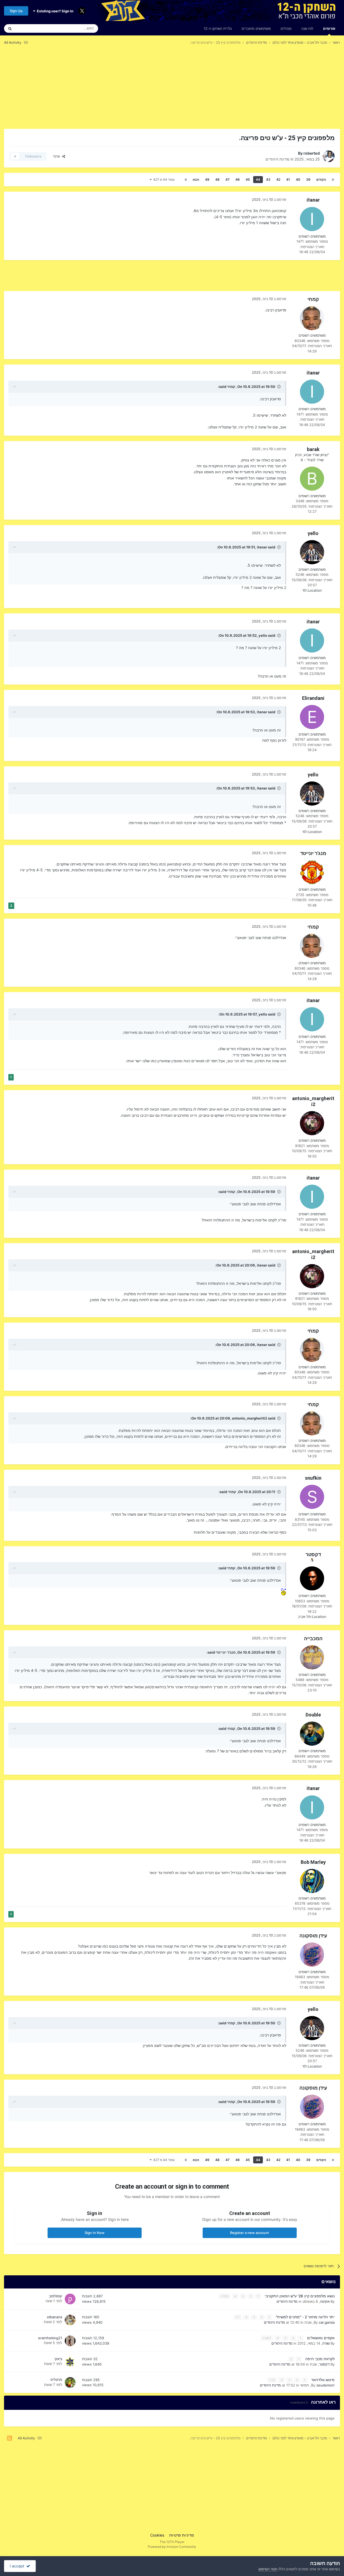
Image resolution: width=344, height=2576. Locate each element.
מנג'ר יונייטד (313, 853)
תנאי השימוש (268, 2569)
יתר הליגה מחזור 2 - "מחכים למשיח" (305, 2317)
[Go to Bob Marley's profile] (312, 1881)
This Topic (31, 28)
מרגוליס (56, 2379)
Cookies (157, 2535)
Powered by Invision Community (172, 2547)
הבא (196, 179)
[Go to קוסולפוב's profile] (70, 2299)
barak (313, 449)
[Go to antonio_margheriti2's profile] (312, 1123)
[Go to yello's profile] (312, 552)
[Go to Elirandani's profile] (312, 717)
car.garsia (327, 2322)
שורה (326, 2343)
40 (298, 179)
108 (225, 2296)
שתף (58, 156)
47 (227, 179)
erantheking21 (50, 2338)
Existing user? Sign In (54, 11)
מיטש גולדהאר (322, 2380)
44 (258, 179)
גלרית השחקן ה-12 (218, 28)
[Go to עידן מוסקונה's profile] (312, 1955)
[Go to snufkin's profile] (312, 1497)
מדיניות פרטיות (182, 2535)
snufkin (313, 1478)
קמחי (313, 299)
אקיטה (325, 2301)
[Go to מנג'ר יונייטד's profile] (312, 872)
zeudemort (325, 2385)
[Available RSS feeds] (10, 2438)
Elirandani (313, 698)
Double (313, 1715)
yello (313, 533)
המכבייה (313, 1638)
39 (308, 179)
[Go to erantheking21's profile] (70, 2341)
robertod (312, 153)
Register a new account (250, 2233)
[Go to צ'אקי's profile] (70, 2362)
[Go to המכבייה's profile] (312, 1657)
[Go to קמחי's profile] (312, 318)
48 (217, 179)
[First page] (333, 180)
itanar (313, 200)
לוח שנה (307, 28)
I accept (18, 2566)
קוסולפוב (55, 2296)
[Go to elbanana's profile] (70, 2320)
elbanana (55, 2317)
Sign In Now (95, 2233)
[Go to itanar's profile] (312, 219)
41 (288, 179)
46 (238, 179)
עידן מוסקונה (313, 1936)
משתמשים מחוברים (256, 28)
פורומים (329, 28)
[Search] (10, 28)
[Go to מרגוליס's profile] (70, 2382)
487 (267, 2338)
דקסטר (313, 1554)
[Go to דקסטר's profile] (312, 1578)
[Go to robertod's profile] (329, 156)
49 (207, 179)
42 (278, 179)
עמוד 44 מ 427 (163, 179)
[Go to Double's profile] (312, 1734)
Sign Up (16, 11)
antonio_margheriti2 (313, 1101)
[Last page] (186, 180)
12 (273, 2380)
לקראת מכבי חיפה (319, 2359)
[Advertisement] (242, 91)
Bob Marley (313, 1862)
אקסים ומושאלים (320, 2338)
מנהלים (286, 28)
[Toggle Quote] (278, 387)
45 (248, 179)
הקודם (321, 179)
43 (268, 179)
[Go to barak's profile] (312, 479)
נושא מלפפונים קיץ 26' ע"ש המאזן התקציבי (299, 2296)
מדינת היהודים (277, 159)
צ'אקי (58, 2359)
